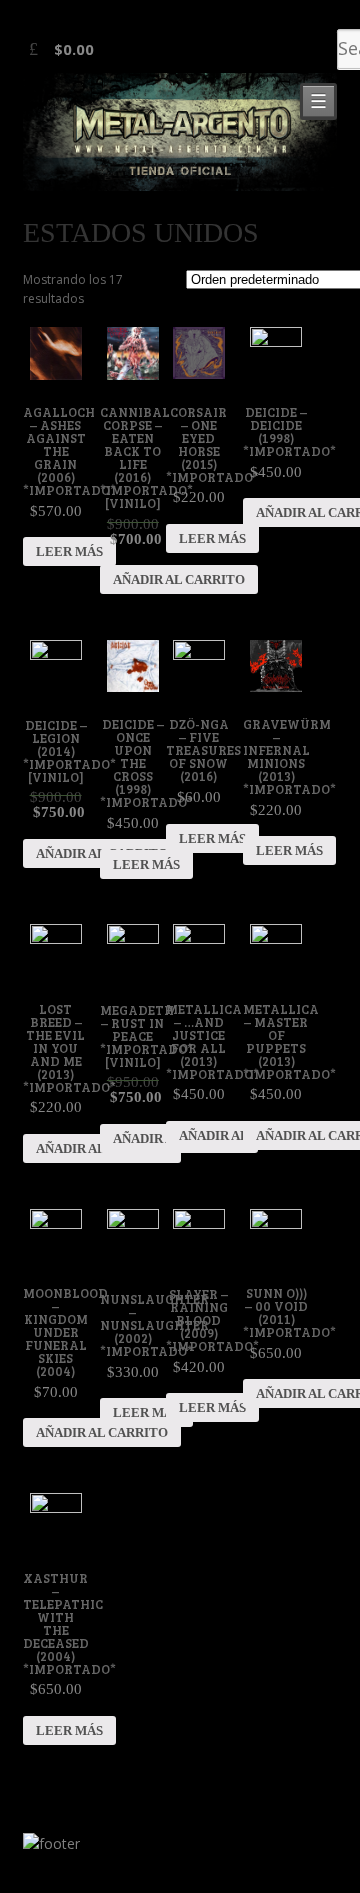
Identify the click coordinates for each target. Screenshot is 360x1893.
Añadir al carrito (179, 579)
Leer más (69, 551)
